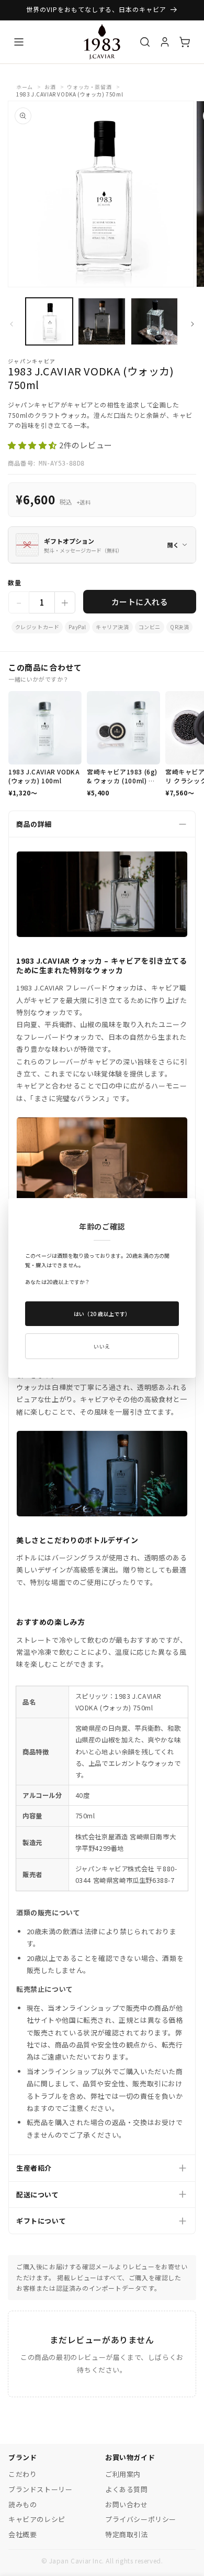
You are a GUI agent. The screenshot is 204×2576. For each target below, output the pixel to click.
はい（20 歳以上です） (102, 1314)
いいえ (102, 1346)
